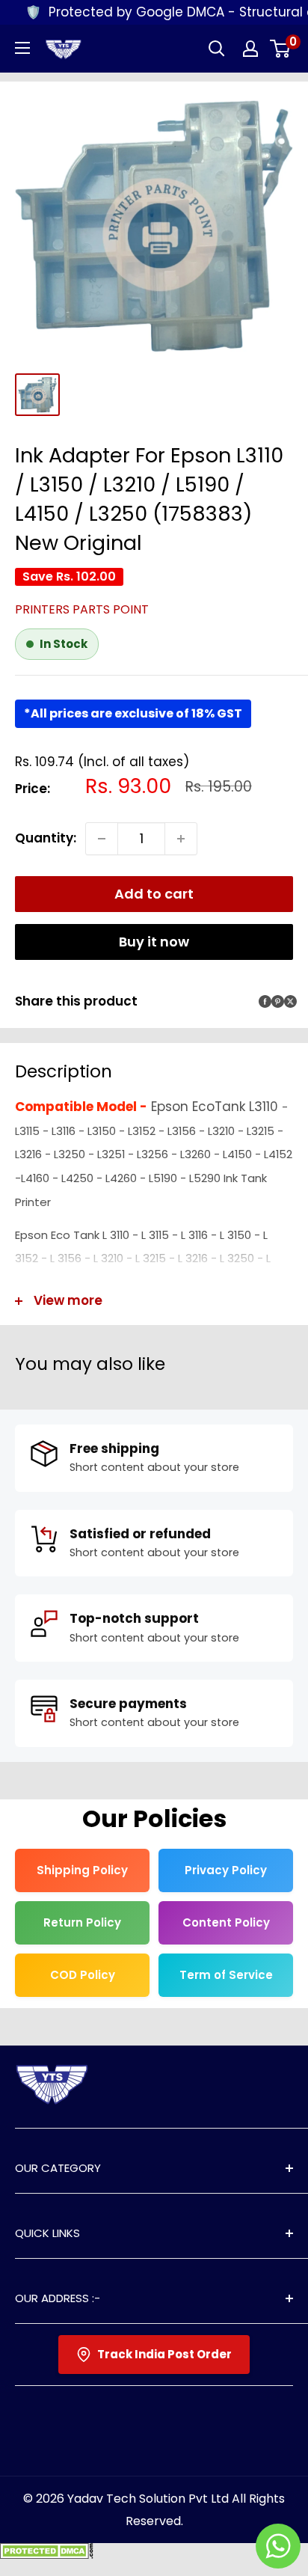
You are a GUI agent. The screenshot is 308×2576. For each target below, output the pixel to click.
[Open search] (217, 49)
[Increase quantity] (181, 839)
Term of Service (226, 1975)
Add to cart (154, 894)
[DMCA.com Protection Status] (47, 2554)
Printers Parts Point (82, 609)
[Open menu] (22, 48)
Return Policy (82, 1922)
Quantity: (46, 838)
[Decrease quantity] (102, 839)
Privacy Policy (226, 1870)
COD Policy (83, 1975)
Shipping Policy (82, 1870)
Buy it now (154, 942)
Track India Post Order (164, 2354)
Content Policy (226, 1922)
